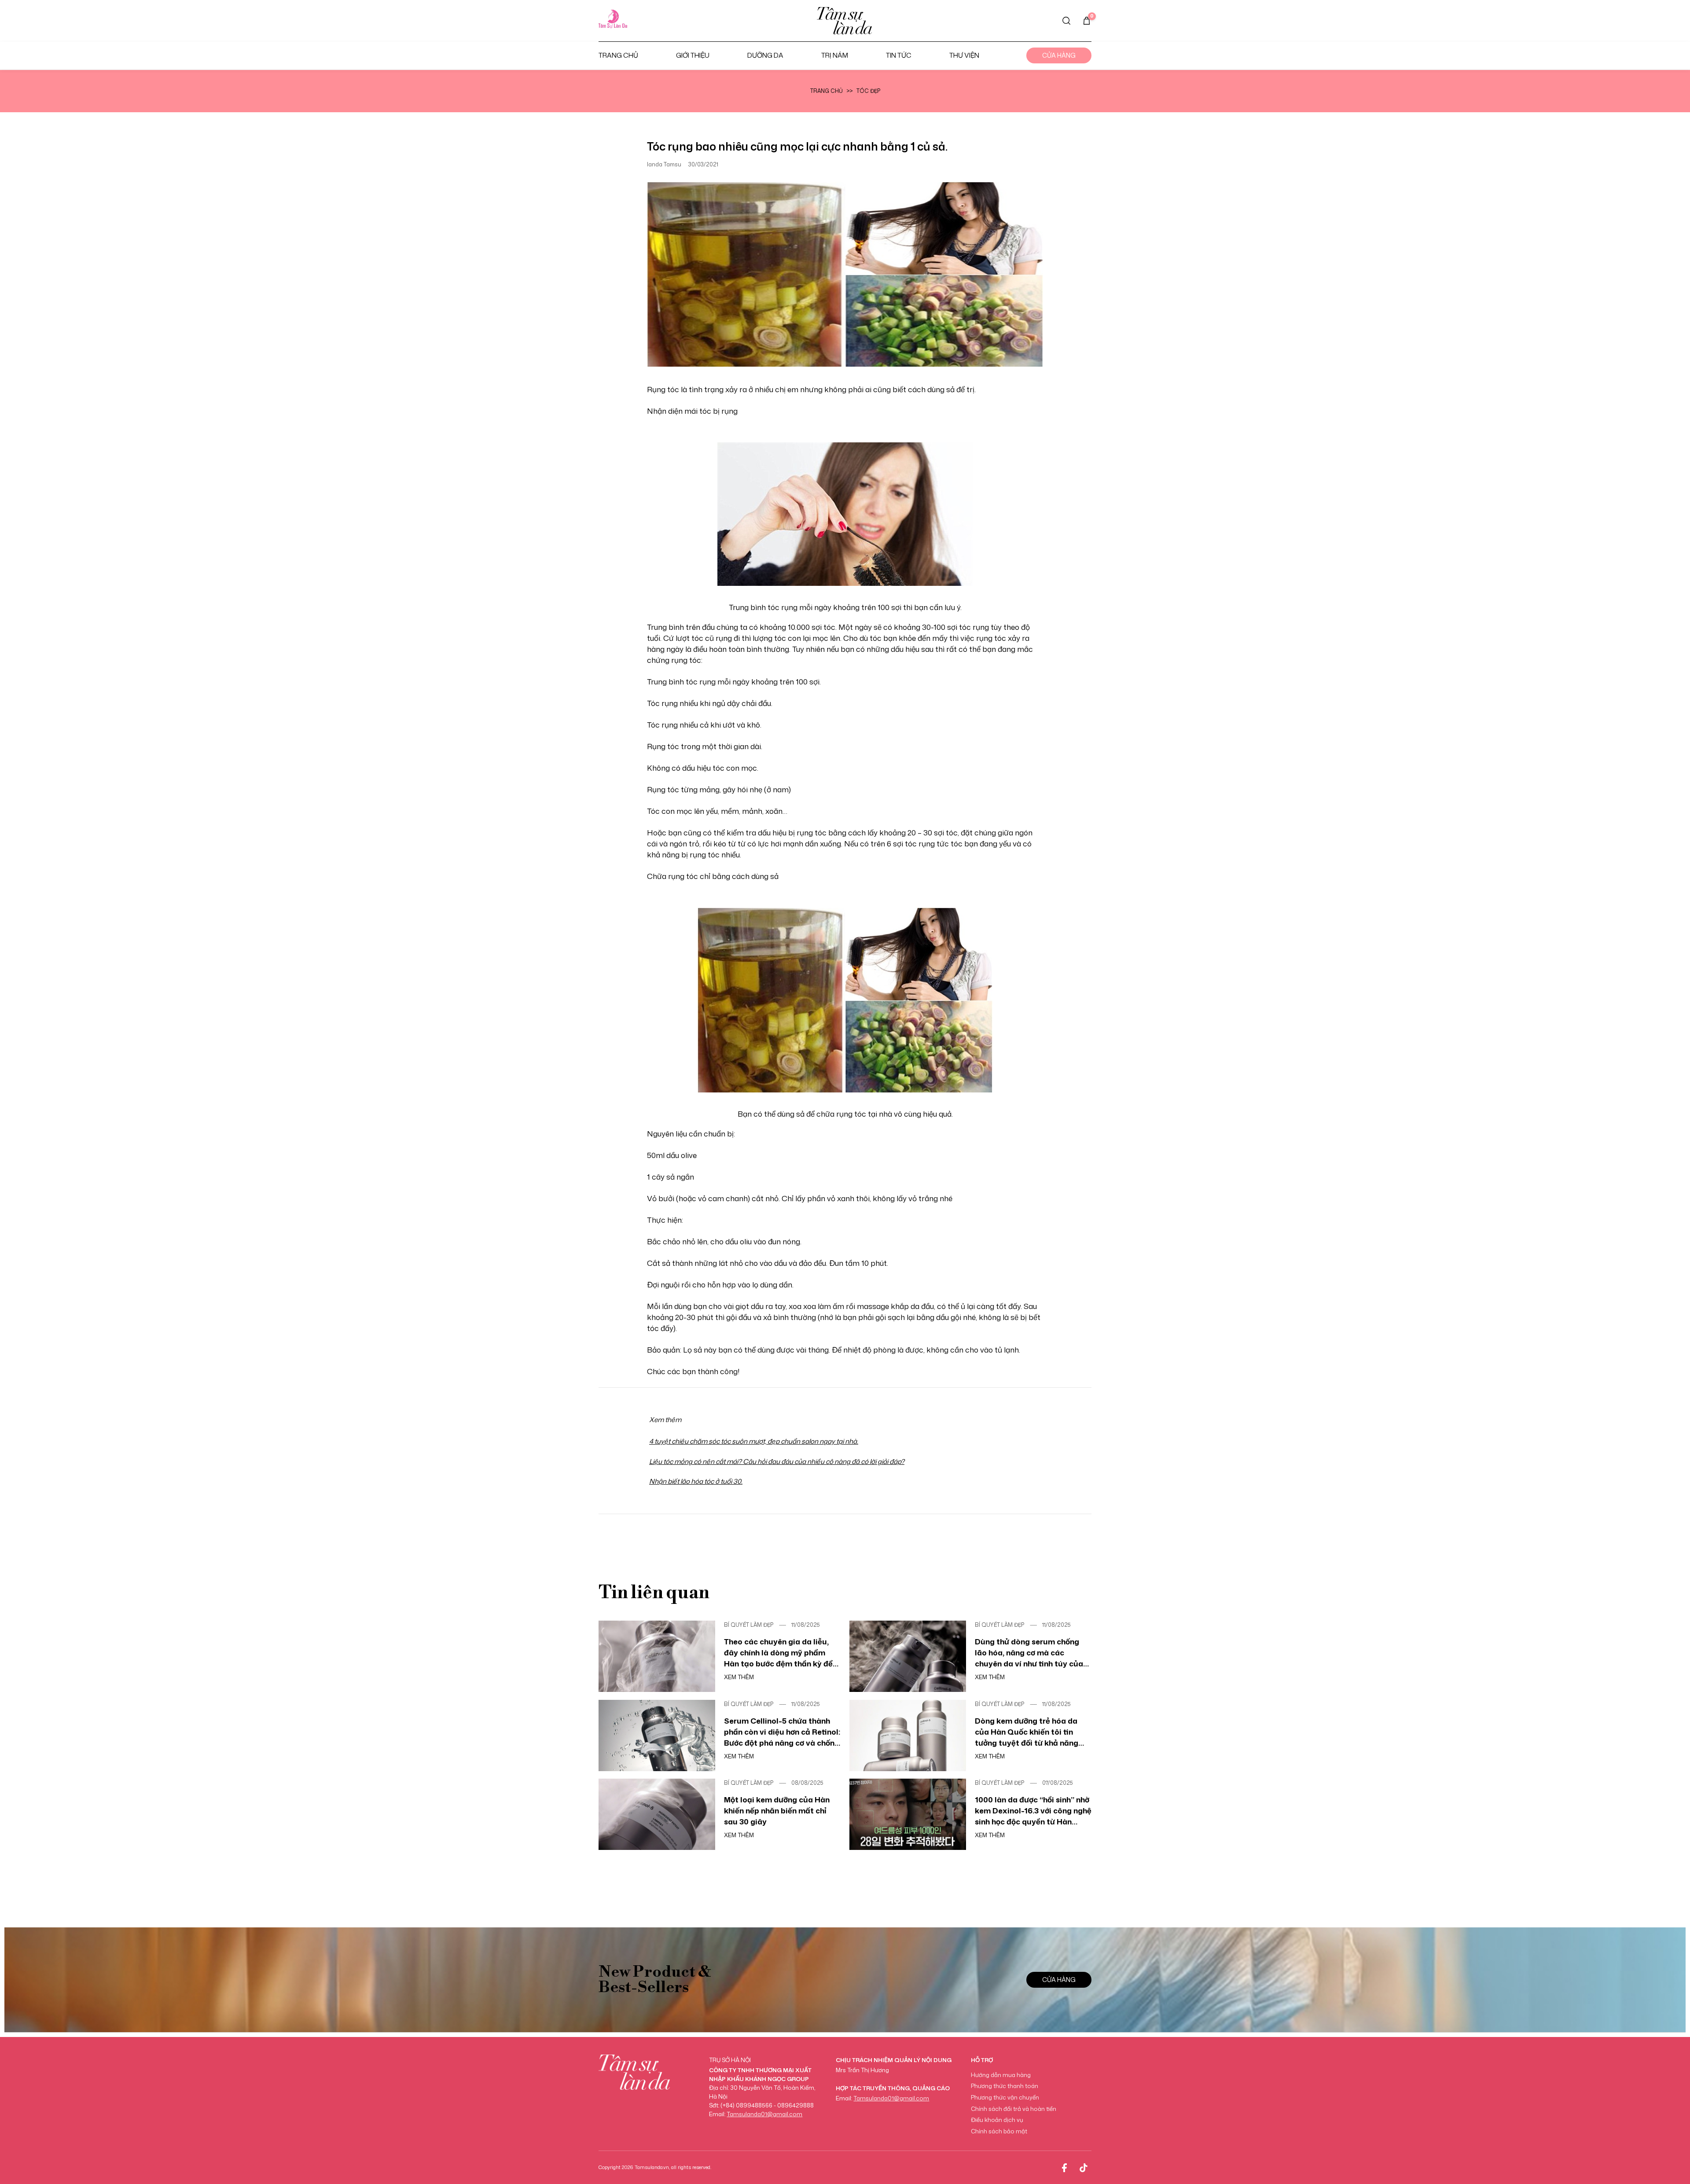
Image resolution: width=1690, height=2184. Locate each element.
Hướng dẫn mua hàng (1001, 2075)
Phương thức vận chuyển (1005, 2097)
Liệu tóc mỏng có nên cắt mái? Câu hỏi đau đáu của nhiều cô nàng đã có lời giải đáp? (777, 1462)
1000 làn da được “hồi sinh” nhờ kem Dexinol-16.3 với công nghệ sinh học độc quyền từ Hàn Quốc (1033, 1811)
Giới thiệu (693, 55)
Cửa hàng (1059, 55)
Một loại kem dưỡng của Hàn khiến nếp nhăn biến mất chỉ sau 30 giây (777, 1810)
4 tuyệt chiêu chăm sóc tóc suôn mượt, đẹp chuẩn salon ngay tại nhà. (754, 1441)
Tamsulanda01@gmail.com (764, 2114)
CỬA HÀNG (1059, 1980)
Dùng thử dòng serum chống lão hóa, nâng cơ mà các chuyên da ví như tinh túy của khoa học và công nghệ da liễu (1031, 1653)
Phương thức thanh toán (1005, 2086)
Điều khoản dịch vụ (997, 2120)
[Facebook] (1064, 2168)
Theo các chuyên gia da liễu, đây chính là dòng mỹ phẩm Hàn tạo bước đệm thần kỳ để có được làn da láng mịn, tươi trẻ (778, 1653)
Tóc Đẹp (868, 91)
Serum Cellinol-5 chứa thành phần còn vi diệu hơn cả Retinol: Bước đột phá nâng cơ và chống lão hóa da (782, 1732)
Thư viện (964, 55)
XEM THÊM (739, 1677)
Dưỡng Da (765, 55)
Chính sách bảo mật (999, 2131)
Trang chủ (618, 55)
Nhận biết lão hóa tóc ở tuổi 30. (696, 1481)
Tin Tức (899, 55)
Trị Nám (835, 55)
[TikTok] (1084, 2168)
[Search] (1066, 21)
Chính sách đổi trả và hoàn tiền (1014, 2109)
